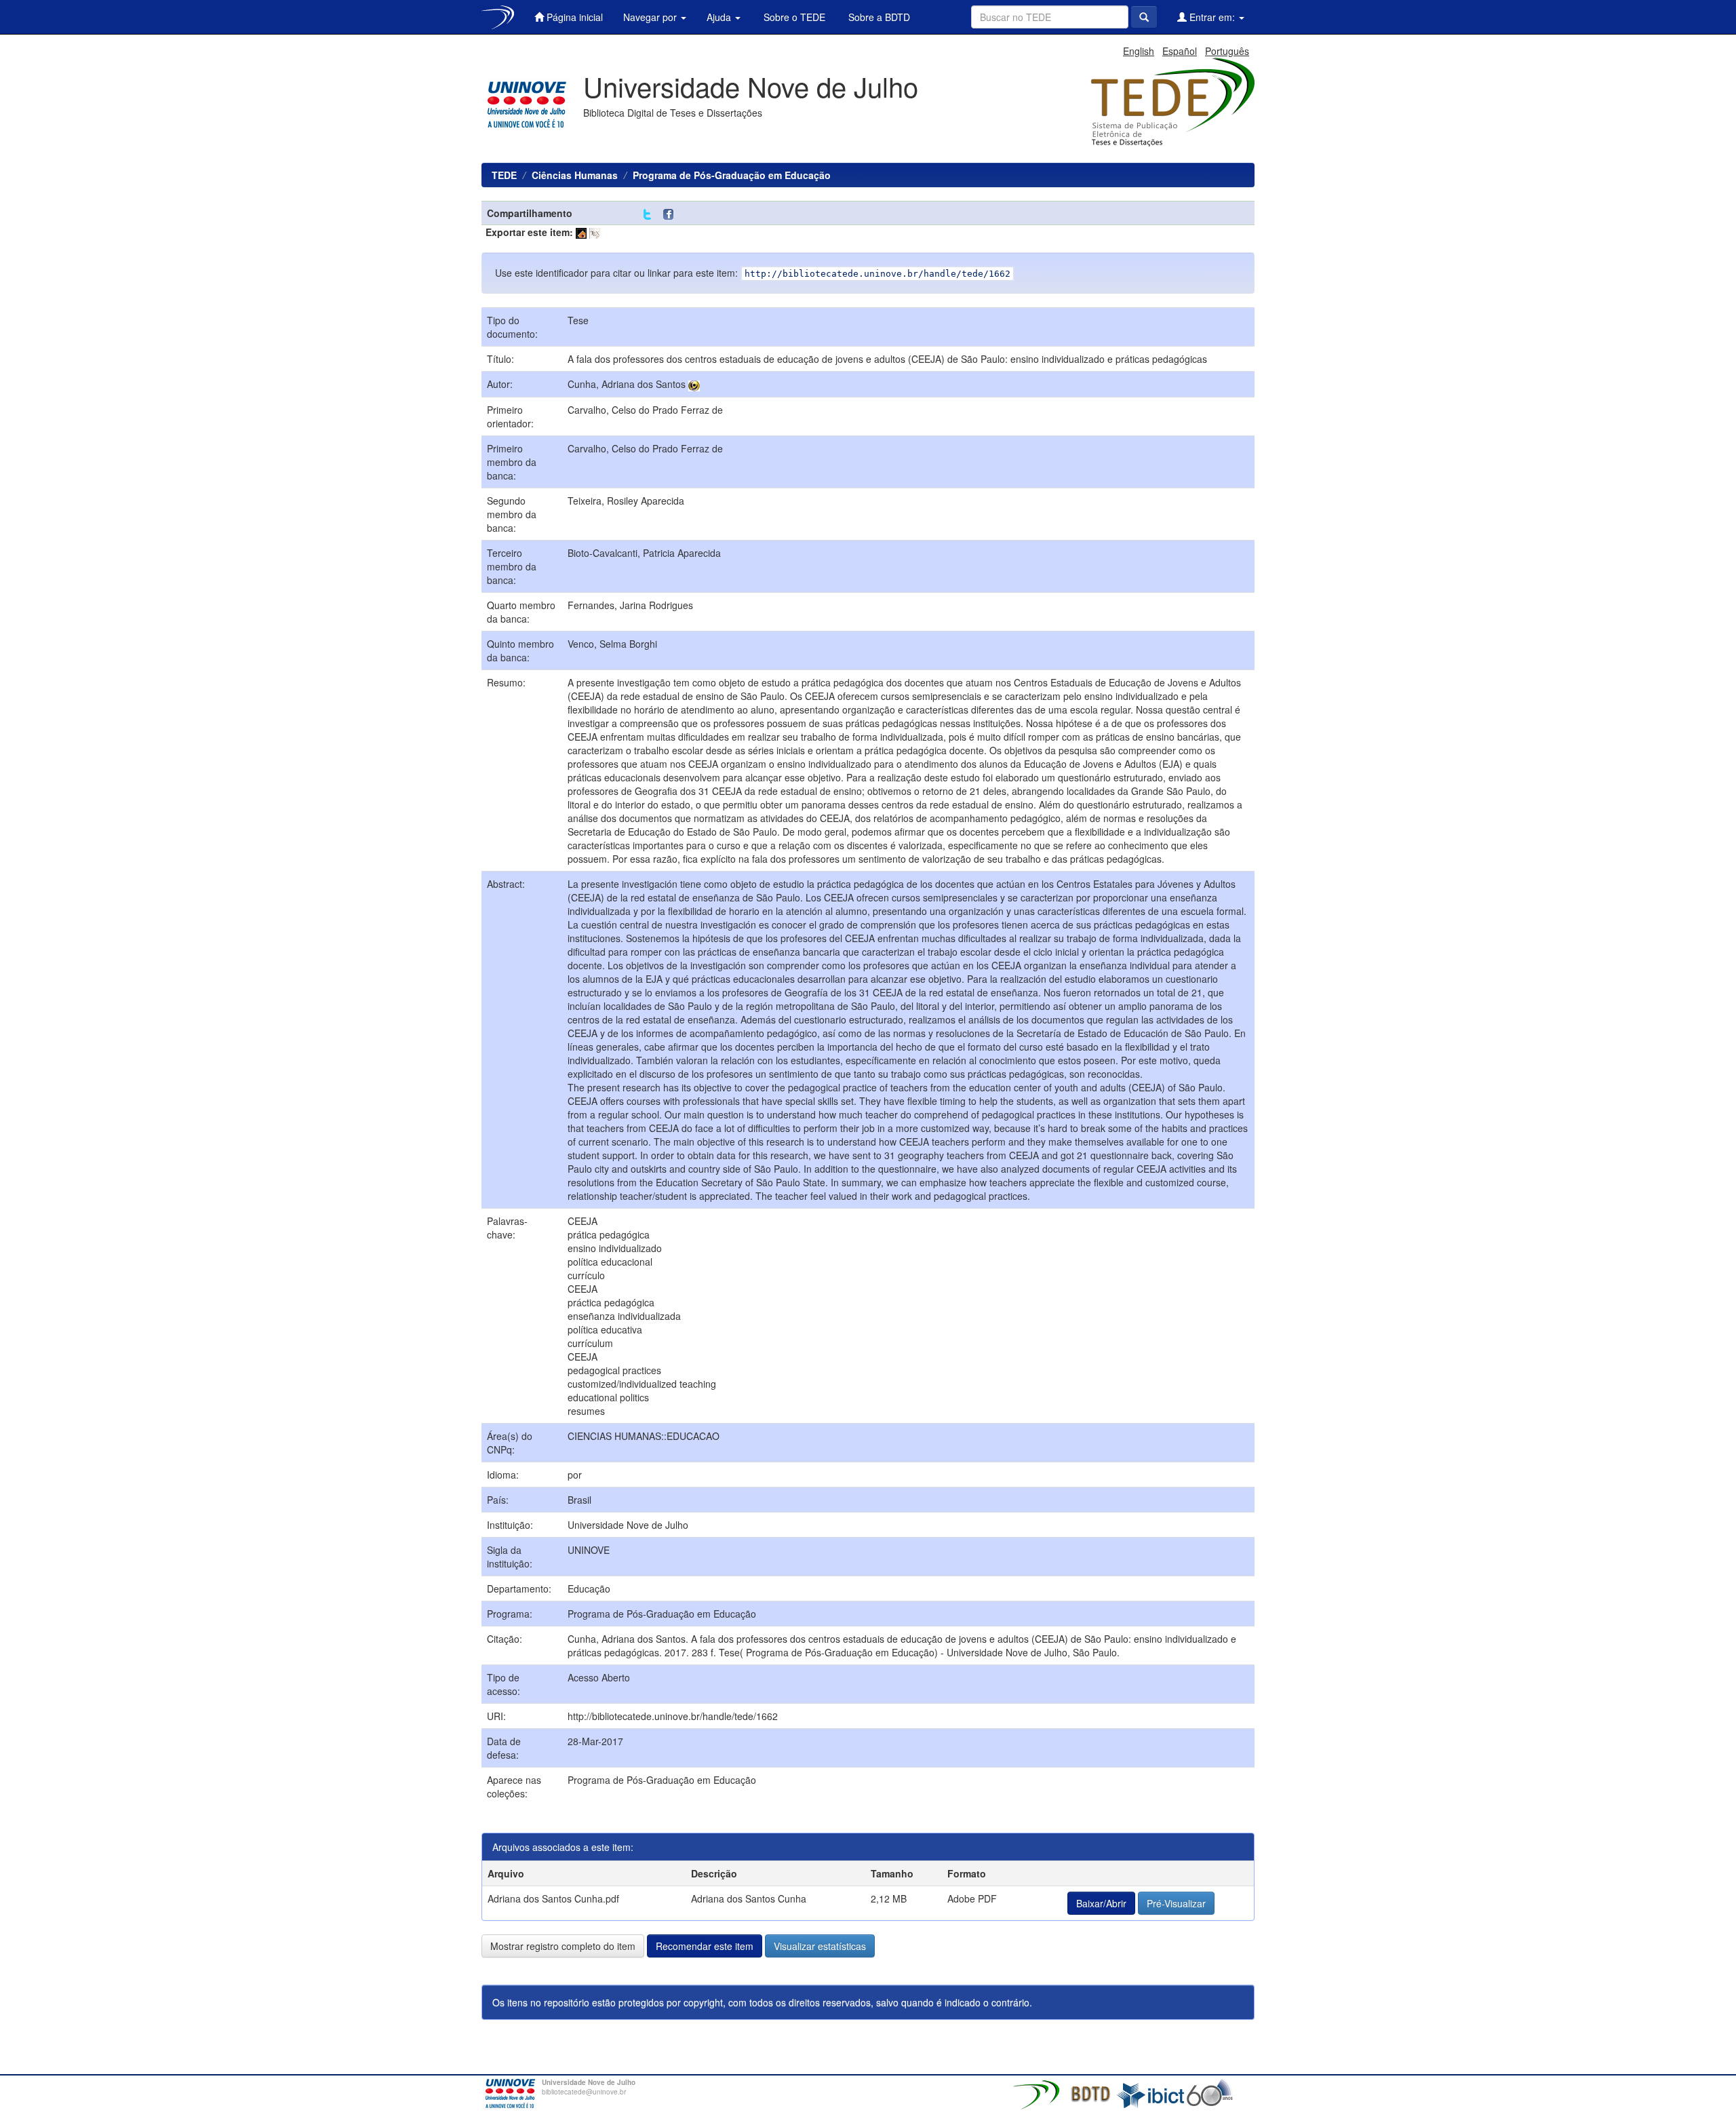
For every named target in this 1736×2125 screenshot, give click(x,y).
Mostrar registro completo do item (563, 1946)
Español (1180, 51)
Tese (578, 320)
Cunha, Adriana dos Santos (627, 384)
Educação (589, 1588)
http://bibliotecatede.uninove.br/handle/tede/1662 (673, 1716)
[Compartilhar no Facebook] (671, 215)
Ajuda (720, 17)
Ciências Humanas (575, 175)
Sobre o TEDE (793, 17)
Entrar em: (1212, 17)
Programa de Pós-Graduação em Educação (732, 175)
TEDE (504, 175)
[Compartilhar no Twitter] (647, 215)
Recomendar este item (705, 1946)
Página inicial (573, 17)
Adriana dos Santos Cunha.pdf (553, 1898)
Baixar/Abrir (1101, 1903)
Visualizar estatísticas (820, 1946)
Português (1227, 51)
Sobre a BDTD (878, 17)
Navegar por (651, 17)
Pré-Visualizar (1176, 1903)
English (1139, 51)
